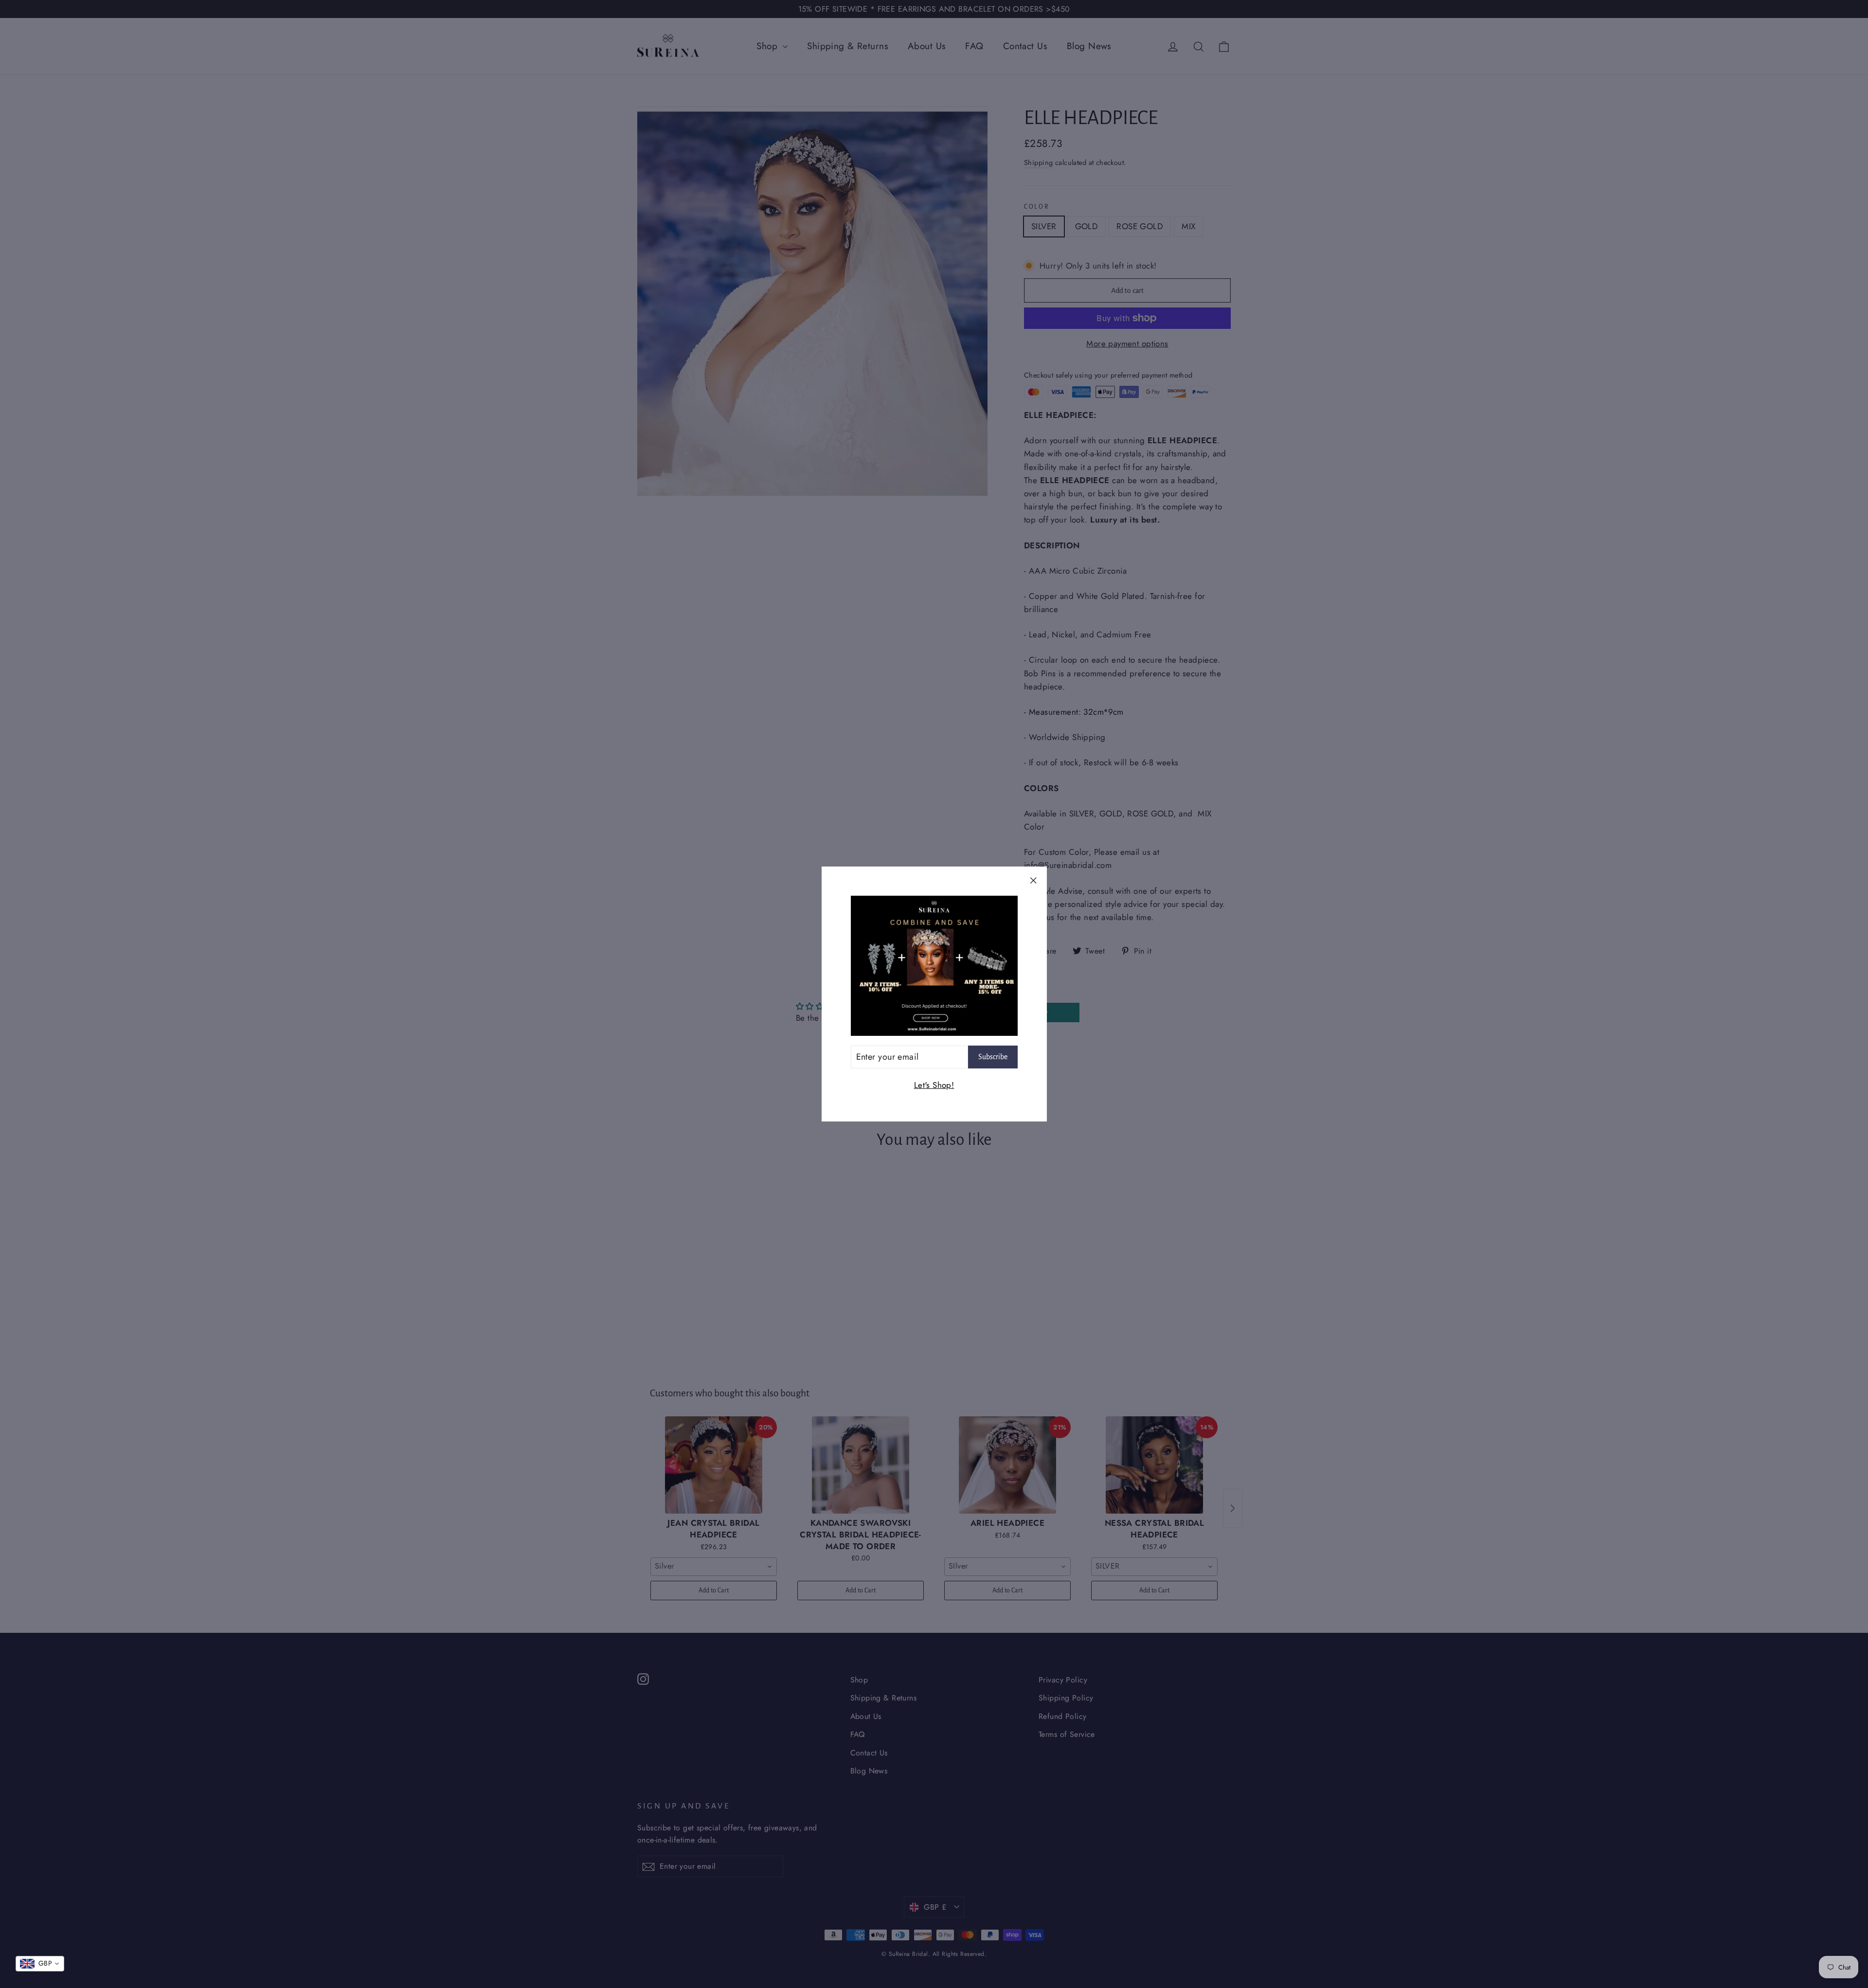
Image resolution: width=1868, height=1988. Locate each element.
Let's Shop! (934, 1085)
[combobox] (40, 1964)
